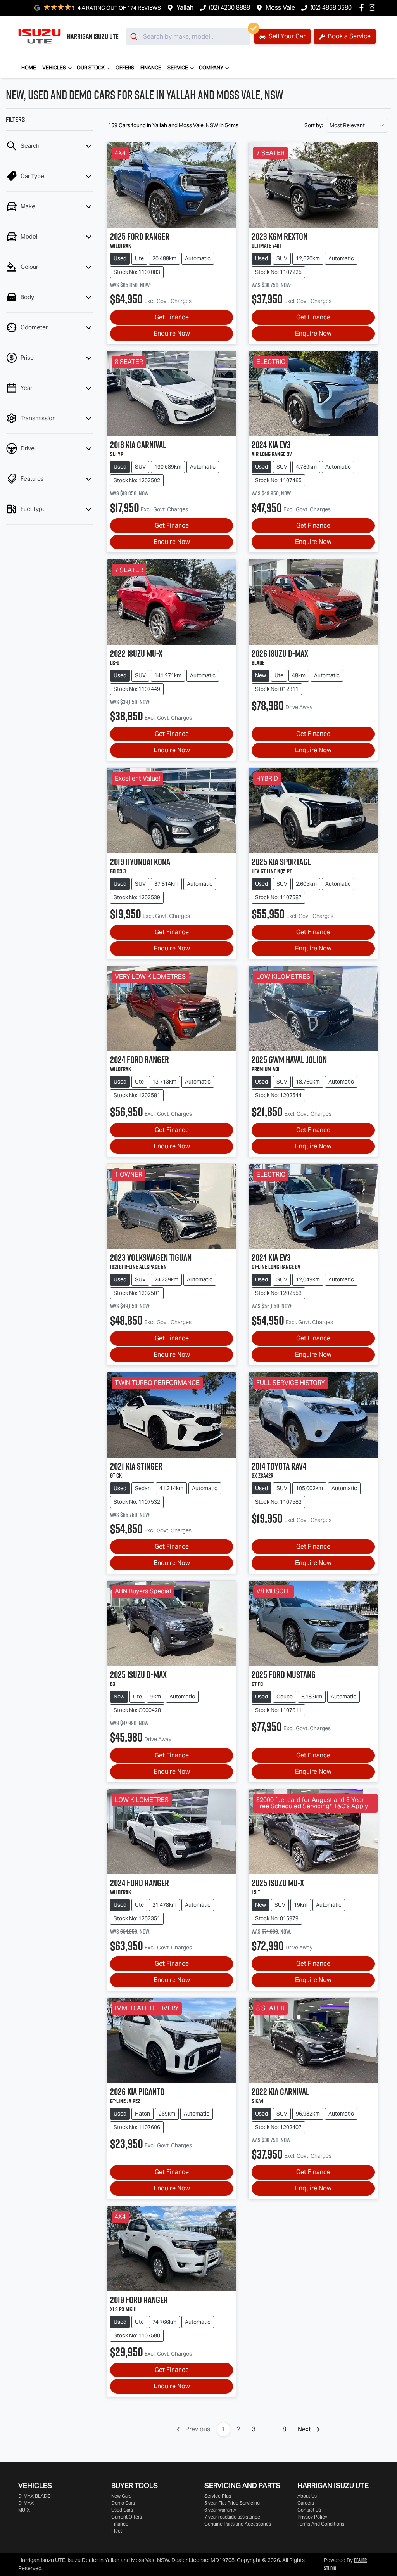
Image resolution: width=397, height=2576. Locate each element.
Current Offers (127, 2517)
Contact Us (309, 2510)
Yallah (185, 8)
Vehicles (54, 68)
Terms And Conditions (321, 2524)
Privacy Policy (312, 2517)
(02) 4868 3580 (331, 8)
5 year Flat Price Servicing (232, 2503)
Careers (306, 2503)
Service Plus (218, 2496)
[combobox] (188, 36)
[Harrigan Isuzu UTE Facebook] (363, 8)
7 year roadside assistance (232, 2517)
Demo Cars (123, 2503)
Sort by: (314, 125)
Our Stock (91, 68)
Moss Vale (280, 8)
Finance (151, 68)
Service (178, 68)
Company (211, 68)
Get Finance (172, 317)
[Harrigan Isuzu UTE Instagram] (374, 8)
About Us (307, 2496)
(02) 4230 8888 (230, 8)
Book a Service (349, 36)
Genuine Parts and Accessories (238, 2524)
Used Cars (122, 2510)
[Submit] (135, 36)
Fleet (117, 2531)
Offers (125, 68)
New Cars (121, 2496)
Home (29, 68)
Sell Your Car (286, 36)
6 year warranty (220, 2510)
